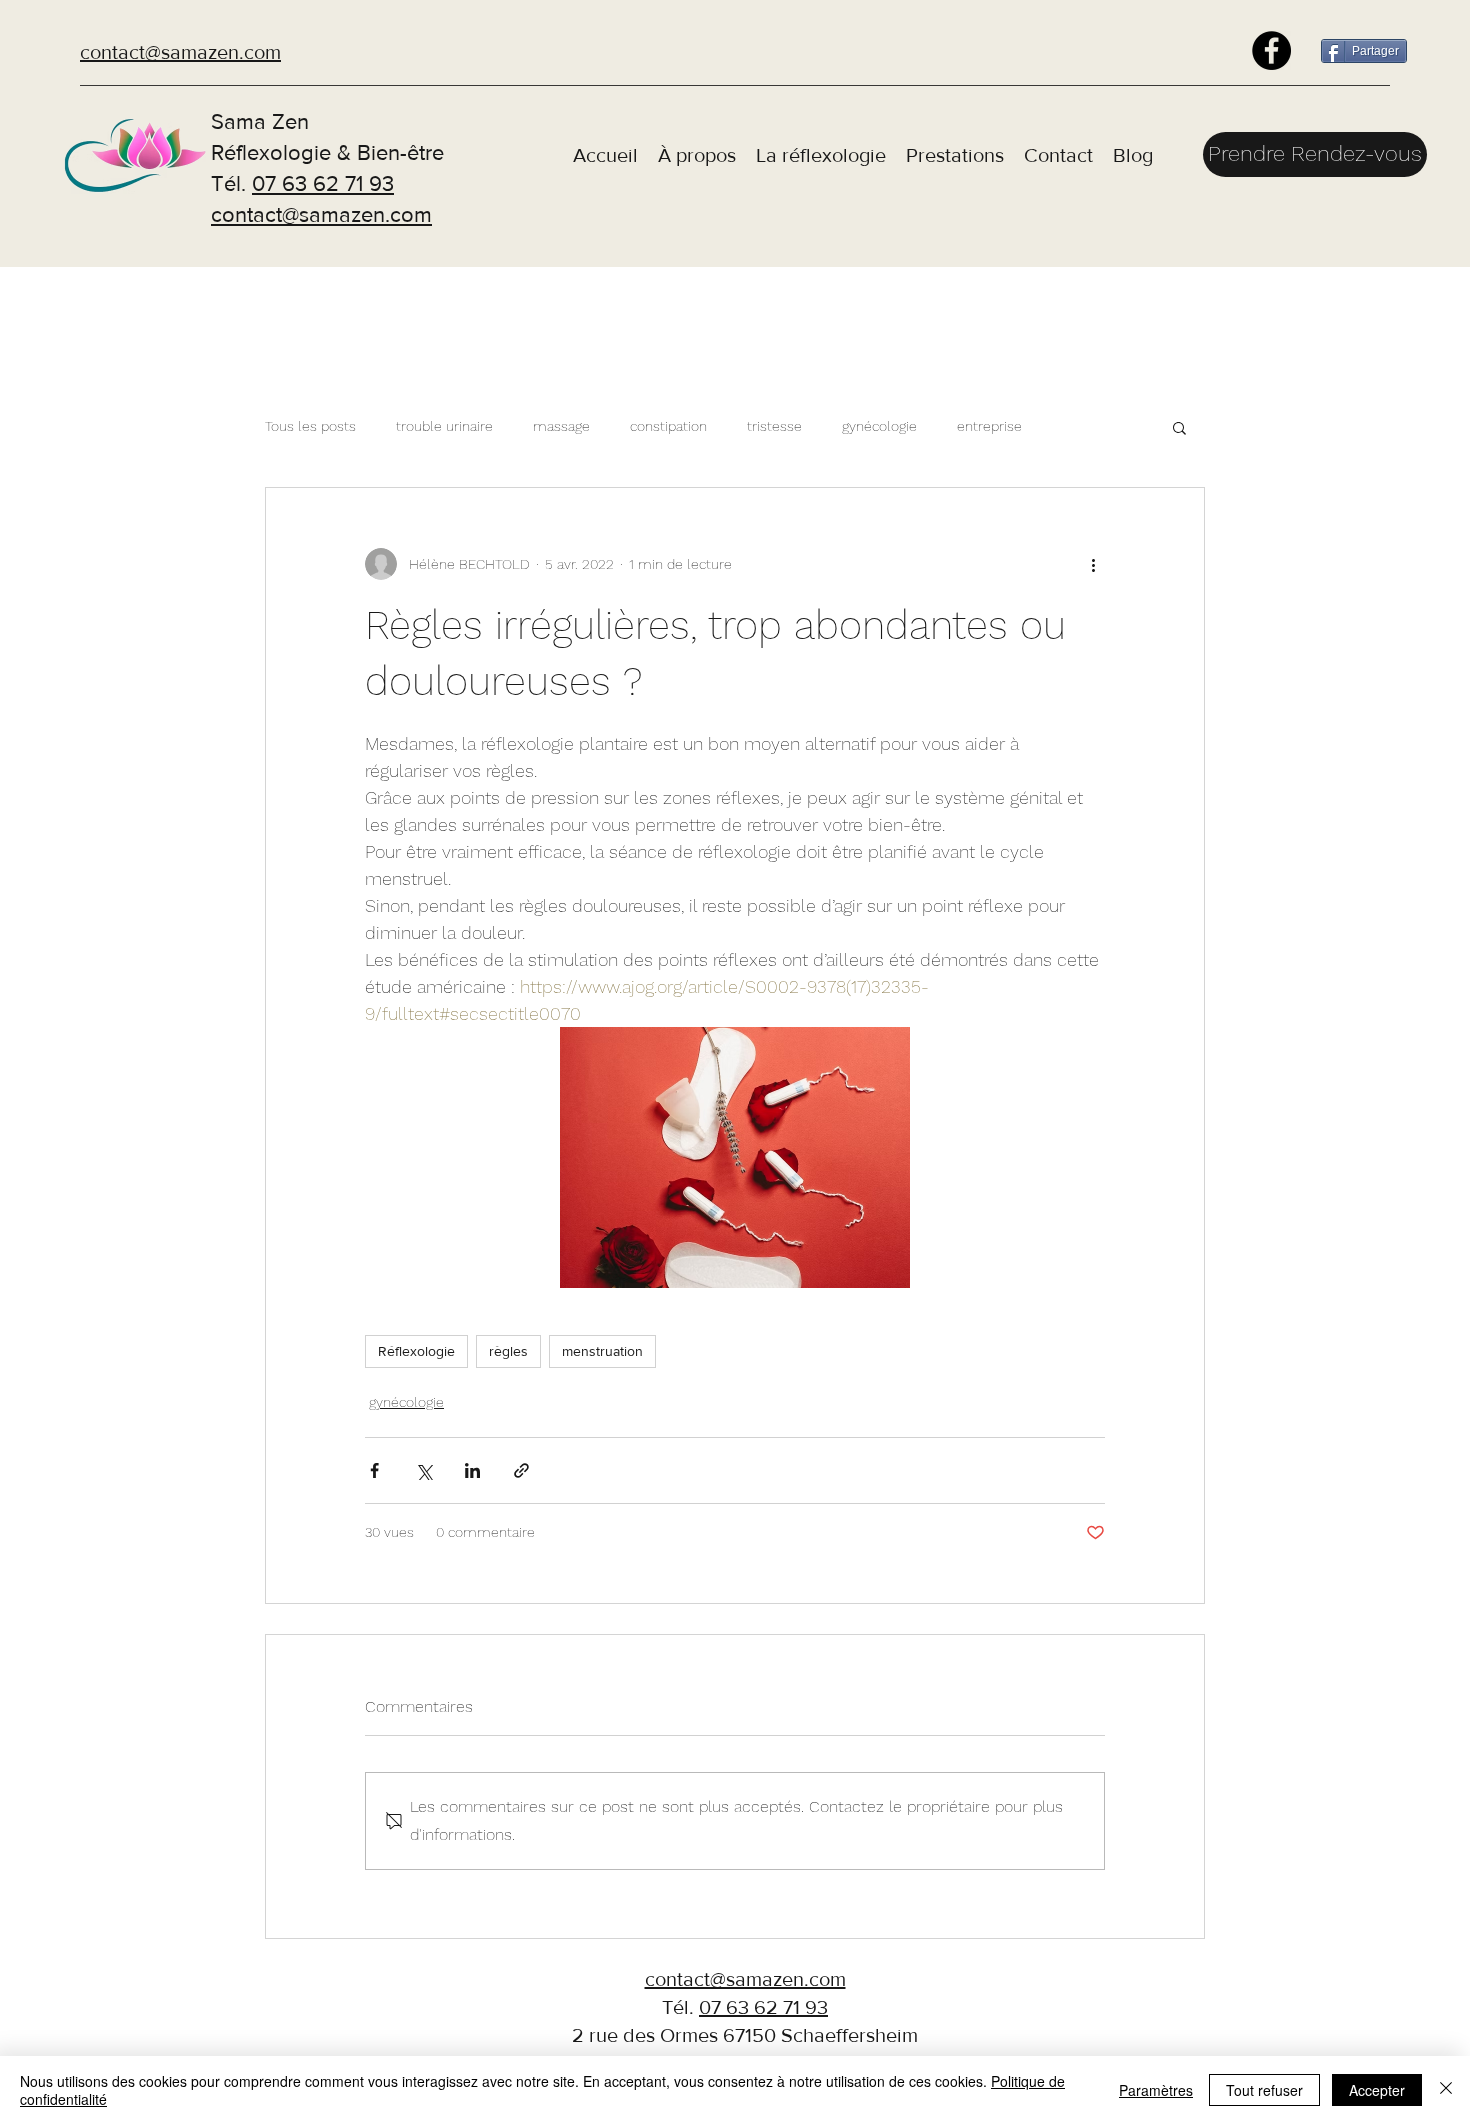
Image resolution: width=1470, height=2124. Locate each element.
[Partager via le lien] (521, 1470)
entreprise (989, 426)
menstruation (602, 1351)
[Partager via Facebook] (374, 1470)
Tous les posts (310, 426)
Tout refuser (1264, 2090)
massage (561, 426)
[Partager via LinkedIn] (472, 1470)
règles (508, 1351)
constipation (668, 426)
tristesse (774, 426)
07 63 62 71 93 (323, 183)
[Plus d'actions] (1093, 564)
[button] (1179, 427)
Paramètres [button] (1156, 2090)
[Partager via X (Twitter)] (423, 1470)
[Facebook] (1271, 50)
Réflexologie (416, 1351)
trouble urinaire (444, 426)
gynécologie (879, 426)
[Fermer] (1446, 2090)
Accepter (1377, 2090)
